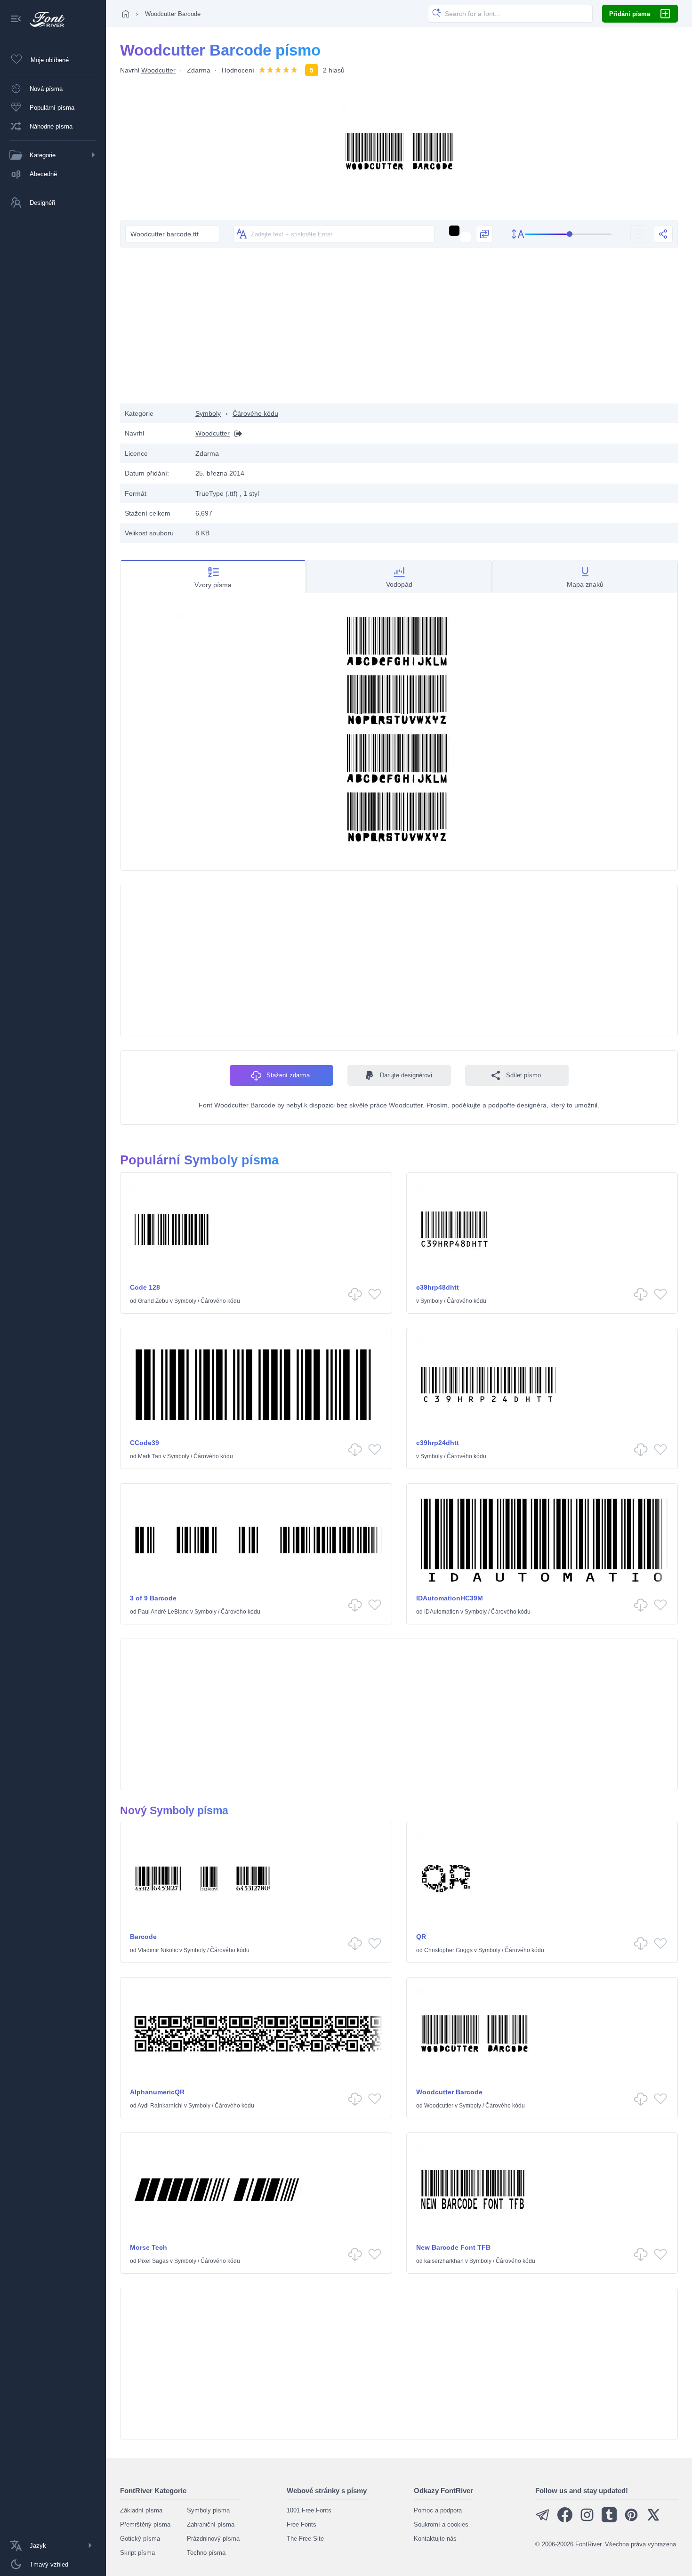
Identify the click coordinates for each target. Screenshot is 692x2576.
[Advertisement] (399, 328)
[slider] (568, 234)
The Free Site (305, 2539)
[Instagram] (587, 2520)
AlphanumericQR (157, 2092)
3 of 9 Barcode (153, 1598)
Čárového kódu (255, 413)
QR (421, 1937)
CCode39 (145, 1443)
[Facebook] (565, 2520)
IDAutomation (442, 1612)
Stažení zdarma (288, 1075)
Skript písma (137, 2553)
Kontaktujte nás (435, 2539)
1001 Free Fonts (309, 2510)
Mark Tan (150, 1456)
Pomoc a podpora (438, 2510)
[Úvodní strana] (126, 14)
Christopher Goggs (448, 1950)
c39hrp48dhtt (438, 1287)
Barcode (143, 1937)
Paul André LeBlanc (163, 1612)
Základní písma (141, 2510)
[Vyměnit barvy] (484, 234)
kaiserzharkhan (444, 2261)
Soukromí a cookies (441, 2524)
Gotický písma (140, 2539)
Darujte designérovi (406, 1075)
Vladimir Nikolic (158, 1950)
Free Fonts (302, 2524)
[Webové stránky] (236, 433)
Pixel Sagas (153, 2261)
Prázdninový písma (213, 2539)
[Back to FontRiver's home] (44, 19)
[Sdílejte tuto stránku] (663, 234)
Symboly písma (208, 2510)
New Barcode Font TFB (453, 2247)
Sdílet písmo (523, 1075)
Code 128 (145, 1287)
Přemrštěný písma (145, 2524)
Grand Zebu (153, 1301)
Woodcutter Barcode (449, 2092)
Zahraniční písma (211, 2524)
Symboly (208, 413)
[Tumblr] (609, 2520)
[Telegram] (543, 2520)
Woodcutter (158, 70)
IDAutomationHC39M (450, 1598)
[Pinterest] (631, 2520)
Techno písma (206, 2553)
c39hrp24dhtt (438, 1443)
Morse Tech (149, 2247)
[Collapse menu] (16, 20)
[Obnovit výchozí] (640, 234)
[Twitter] (653, 2520)
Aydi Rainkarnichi (160, 2106)
